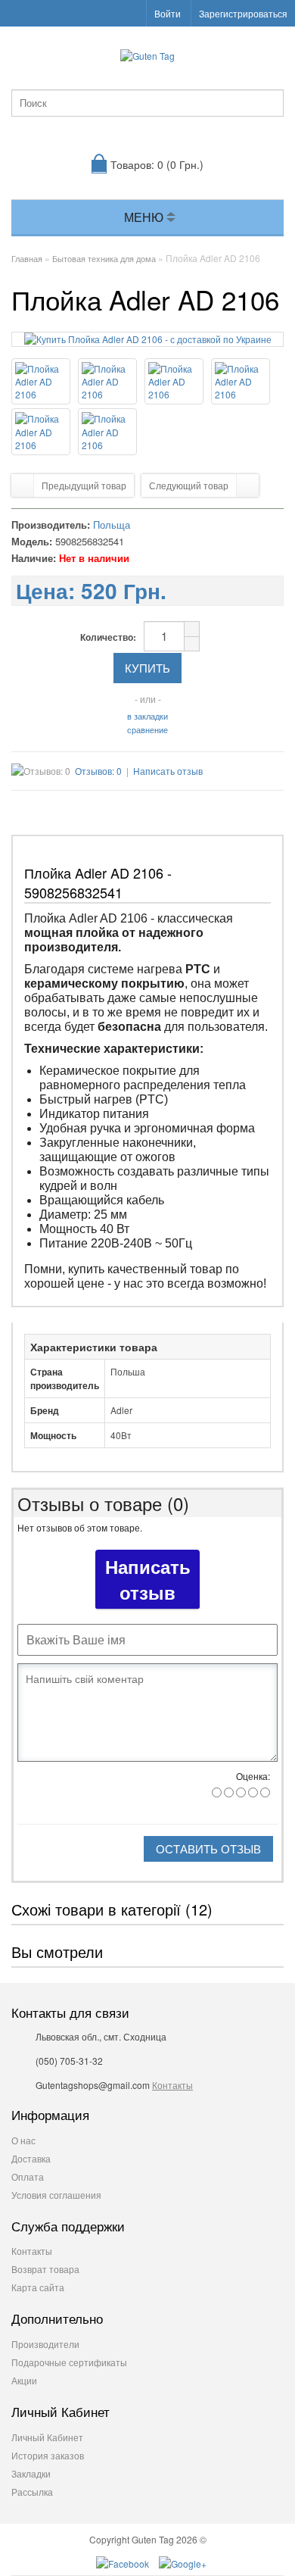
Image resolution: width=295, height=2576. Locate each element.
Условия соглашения (56, 2195)
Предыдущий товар (84, 485)
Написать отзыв (168, 771)
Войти (168, 13)
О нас (23, 2140)
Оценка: (253, 1776)
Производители (45, 2344)
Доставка (31, 2158)
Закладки (31, 2473)
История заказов (48, 2455)
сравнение (147, 729)
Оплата (28, 2176)
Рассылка (32, 2492)
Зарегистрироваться (243, 13)
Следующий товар (189, 485)
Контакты (172, 2085)
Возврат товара (45, 2269)
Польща (112, 525)
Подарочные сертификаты (69, 2362)
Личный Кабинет (47, 2437)
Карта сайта (38, 2287)
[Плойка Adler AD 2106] (148, 339)
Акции (24, 2380)
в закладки (147, 716)
